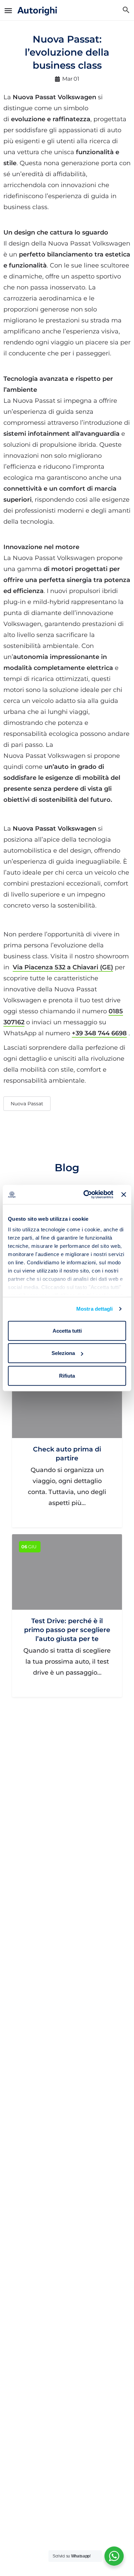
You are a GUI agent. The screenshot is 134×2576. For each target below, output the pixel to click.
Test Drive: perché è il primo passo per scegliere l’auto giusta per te (67, 1630)
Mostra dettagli (95, 1309)
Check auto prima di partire (67, 1454)
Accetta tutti (67, 1330)
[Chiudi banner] (124, 1195)
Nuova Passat (27, 1104)
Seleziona (63, 1353)
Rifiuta (67, 1375)
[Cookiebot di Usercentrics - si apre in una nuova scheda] (85, 1195)
